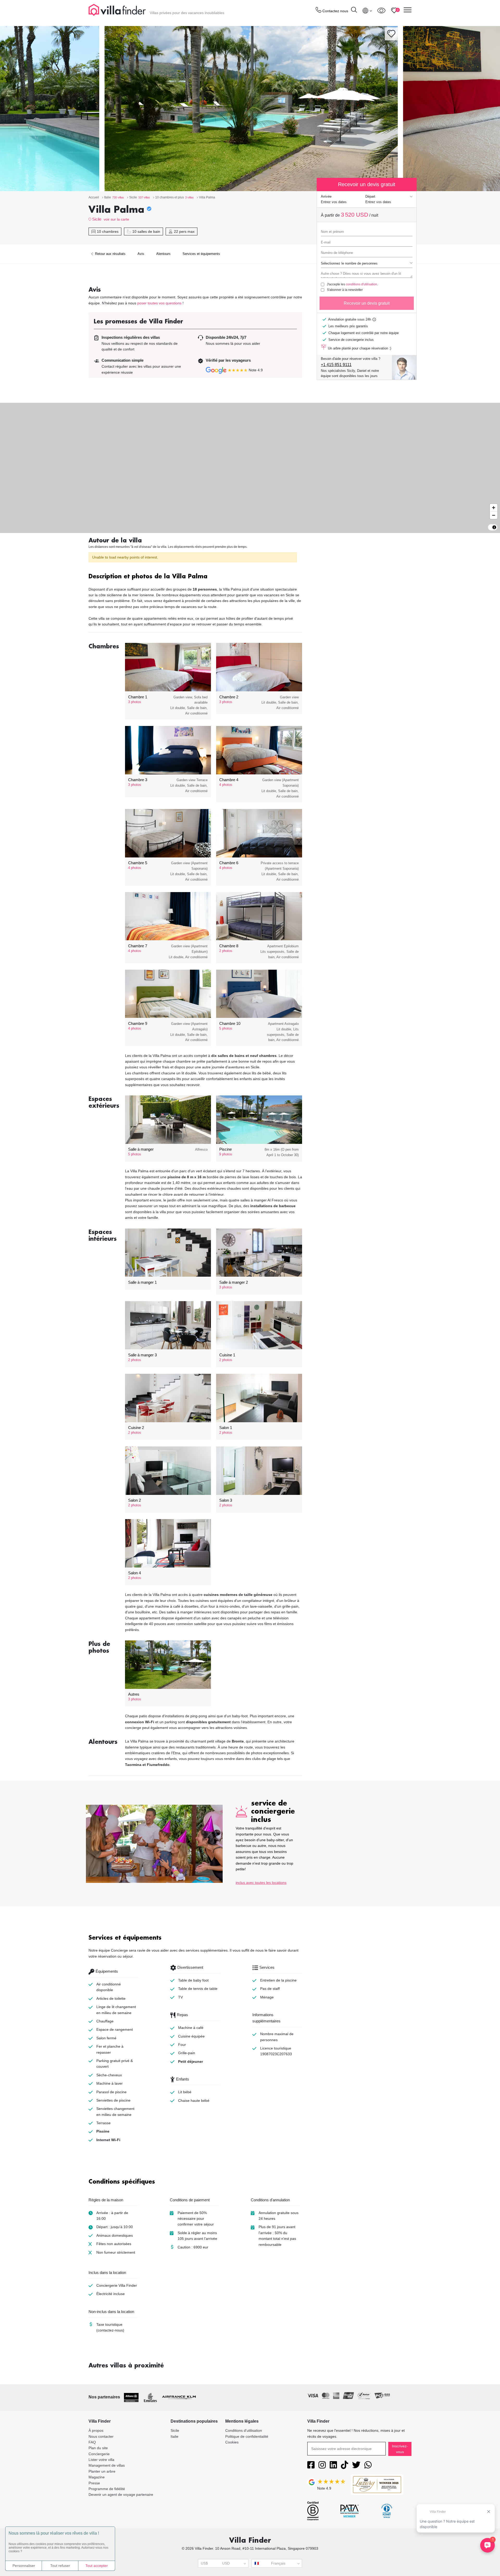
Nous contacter (101, 2436)
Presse (94, 2483)
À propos (96, 2430)
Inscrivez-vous (400, 2449)
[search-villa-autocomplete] (354, 11)
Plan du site (98, 2448)
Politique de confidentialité (247, 2436)
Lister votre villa (101, 2460)
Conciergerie (99, 2454)
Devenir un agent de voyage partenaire (121, 2494)
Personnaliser (24, 2566)
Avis (141, 254)
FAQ (92, 2442)
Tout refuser (60, 2566)
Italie (174, 2436)
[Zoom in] (494, 508)
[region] (250, 468)
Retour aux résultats (110, 254)
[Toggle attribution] (494, 527)
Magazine (97, 2477)
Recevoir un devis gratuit (367, 303)
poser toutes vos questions (159, 303)
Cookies (232, 2442)
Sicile (97, 219)
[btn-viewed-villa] (381, 10)
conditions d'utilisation (361, 284)
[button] (195, 577)
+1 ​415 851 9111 (336, 365)
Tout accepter (97, 2566)
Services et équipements (201, 254)
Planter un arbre (102, 2471)
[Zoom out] (494, 515)
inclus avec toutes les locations (261, 1883)
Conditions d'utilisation (244, 2430)
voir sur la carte (116, 219)
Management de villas (107, 2465)
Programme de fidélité (107, 2489)
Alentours (163, 254)
